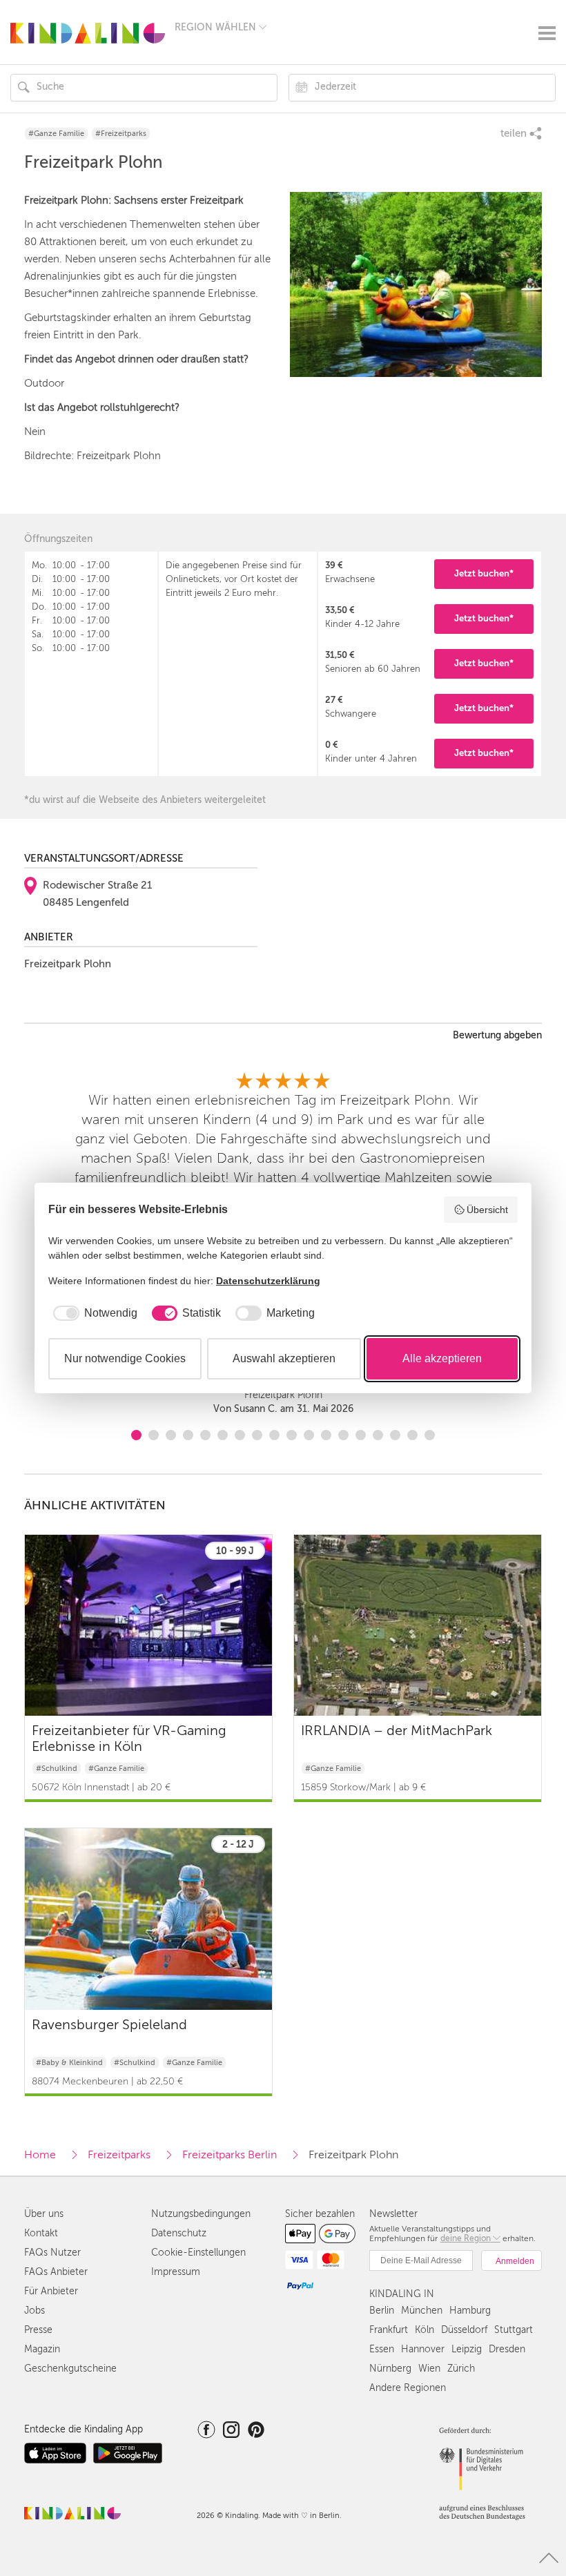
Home (40, 2155)
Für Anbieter (51, 2291)
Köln (424, 2330)
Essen (382, 2349)
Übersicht (487, 1210)
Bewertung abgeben (497, 1036)
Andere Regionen (408, 2388)
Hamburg (470, 2311)
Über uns (44, 2214)
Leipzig (467, 2349)
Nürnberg (390, 2369)
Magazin (42, 2349)
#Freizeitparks (121, 134)
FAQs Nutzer (52, 2253)
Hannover (423, 2349)
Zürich (461, 2369)
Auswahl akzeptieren (284, 1358)
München (422, 2311)
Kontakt (41, 2233)
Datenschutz (179, 2233)
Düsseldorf (464, 2330)
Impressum (176, 2272)
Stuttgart (514, 2330)
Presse (38, 2330)
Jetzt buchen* (484, 573)
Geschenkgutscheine (70, 2369)
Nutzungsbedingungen (201, 2214)
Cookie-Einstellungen (198, 2253)
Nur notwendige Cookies (125, 1358)
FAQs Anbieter (56, 2272)
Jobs (35, 2311)
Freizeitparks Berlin (230, 2155)
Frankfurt (389, 2330)
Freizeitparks (119, 2155)
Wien (429, 2369)
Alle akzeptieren (442, 1358)
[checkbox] (93, 1313)
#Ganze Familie (56, 134)
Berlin (382, 2311)
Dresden (507, 2349)
